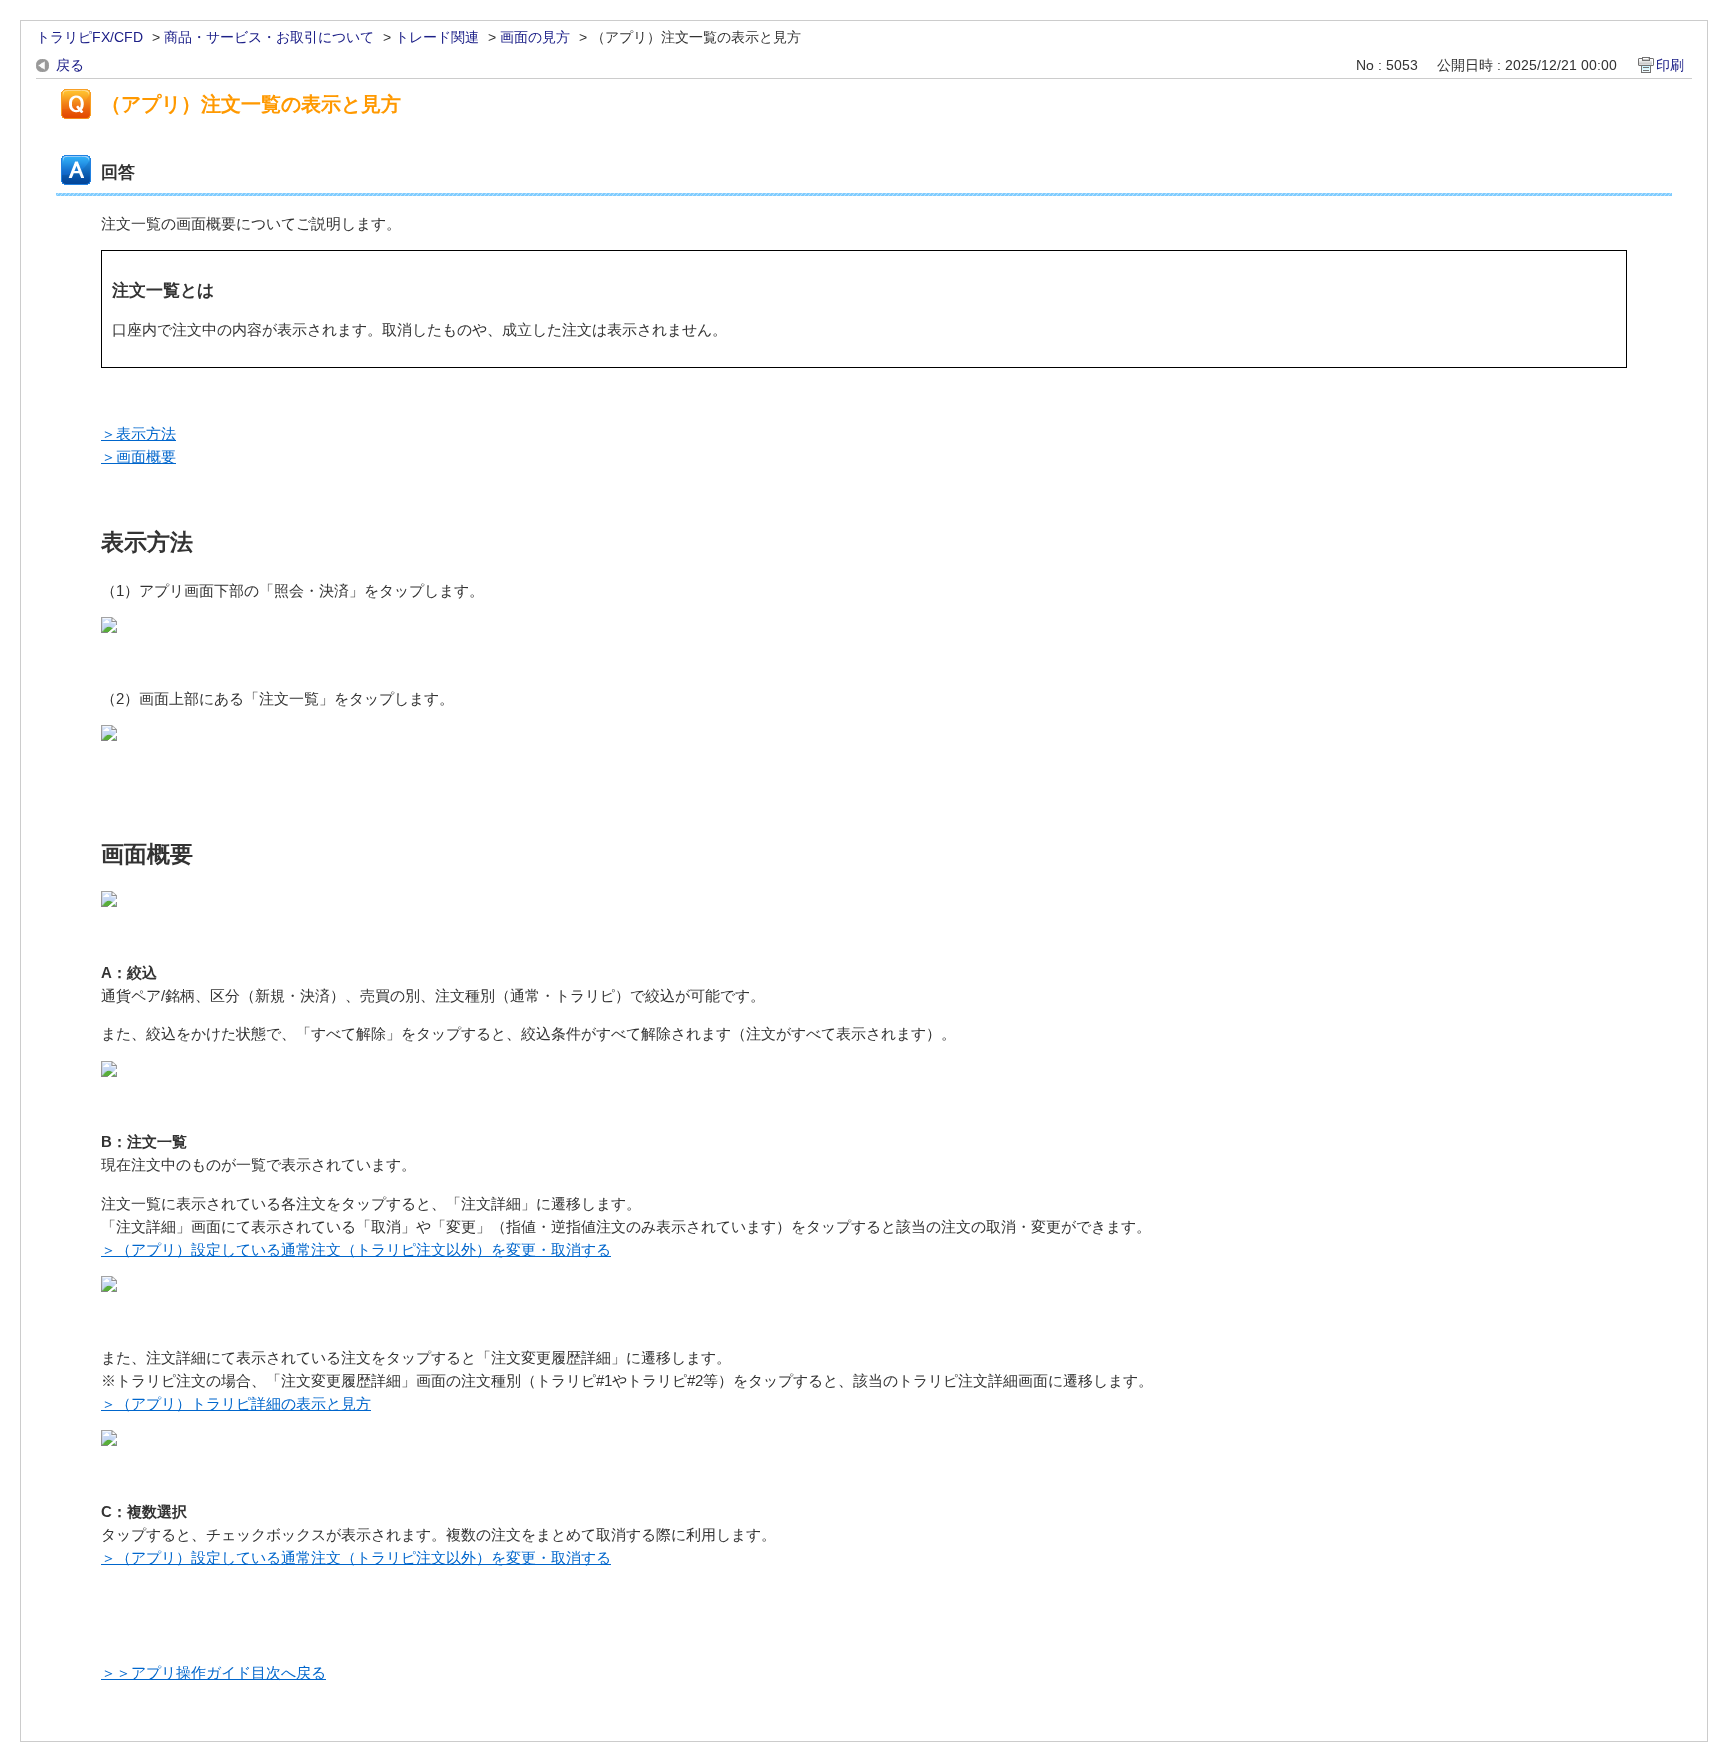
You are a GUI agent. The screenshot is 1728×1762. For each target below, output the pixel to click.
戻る (70, 65)
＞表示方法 (138, 433)
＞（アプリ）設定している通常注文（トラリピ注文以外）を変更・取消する (356, 1249)
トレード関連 (437, 37)
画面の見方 (535, 37)
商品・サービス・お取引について (269, 37)
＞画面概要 (138, 456)
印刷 (1670, 65)
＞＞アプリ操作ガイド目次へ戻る (213, 1672)
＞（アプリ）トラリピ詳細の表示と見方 (236, 1403)
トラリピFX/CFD (89, 37)
